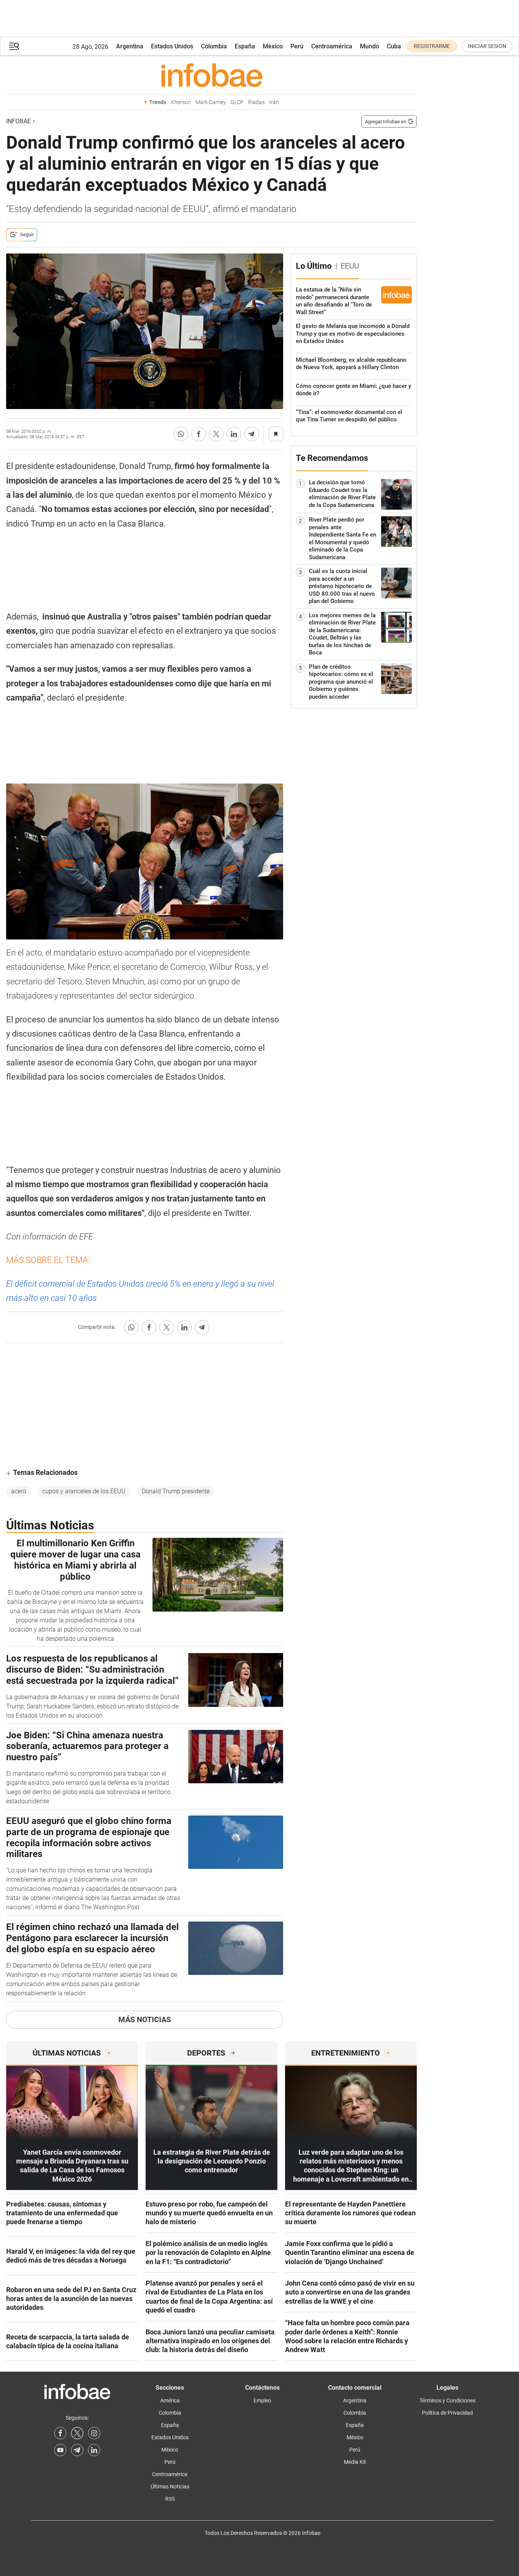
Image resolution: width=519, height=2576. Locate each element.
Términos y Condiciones (448, 2400)
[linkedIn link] (94, 2450)
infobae (18, 121)
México (273, 46)
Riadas (256, 102)
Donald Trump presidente (176, 1491)
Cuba (394, 46)
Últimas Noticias (170, 2487)
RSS (170, 2499)
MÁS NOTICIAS (145, 2019)
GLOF (237, 102)
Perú (297, 46)
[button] (14, 46)
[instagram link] (94, 2433)
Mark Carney (211, 102)
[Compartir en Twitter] (216, 434)
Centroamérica (332, 46)
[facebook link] (60, 2433)
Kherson (181, 102)
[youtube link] (60, 2450)
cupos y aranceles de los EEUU (84, 1491)
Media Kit (355, 2462)
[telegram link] (77, 2450)
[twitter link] (77, 2433)
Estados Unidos (172, 46)
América (170, 2400)
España (245, 46)
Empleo (262, 2400)
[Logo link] (211, 75)
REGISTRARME (432, 46)
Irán (274, 102)
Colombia (214, 46)
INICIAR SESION (487, 46)
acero (19, 1491)
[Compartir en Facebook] (199, 434)
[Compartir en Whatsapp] (181, 434)
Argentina (130, 46)
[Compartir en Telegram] (252, 434)
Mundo (370, 46)
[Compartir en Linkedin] (234, 434)
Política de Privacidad (447, 2413)
